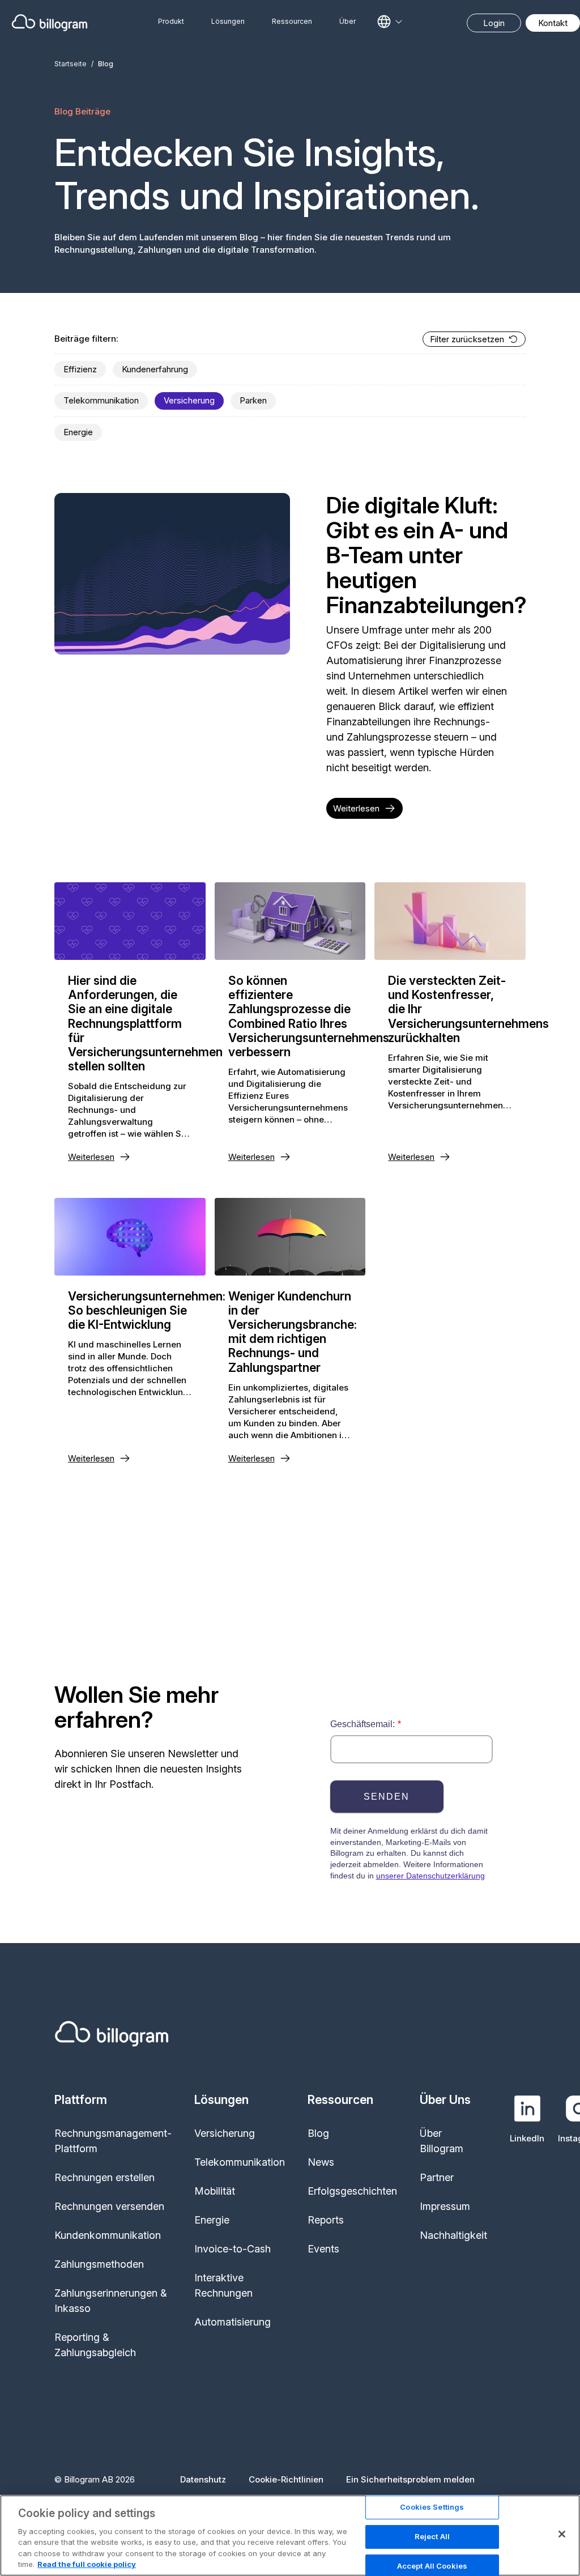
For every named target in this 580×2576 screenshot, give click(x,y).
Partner (437, 2177)
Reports (326, 2220)
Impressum (445, 2206)
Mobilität (215, 2191)
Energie (78, 432)
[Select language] (390, 22)
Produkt (171, 21)
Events (323, 2249)
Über (347, 21)
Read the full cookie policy (87, 2564)
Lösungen (228, 21)
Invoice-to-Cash (233, 2249)
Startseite (71, 64)
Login (494, 23)
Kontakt (553, 23)
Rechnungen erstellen (105, 2177)
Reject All (432, 2536)
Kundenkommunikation (108, 2235)
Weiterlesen (356, 808)
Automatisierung (233, 2322)
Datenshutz (203, 2479)
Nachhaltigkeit (453, 2235)
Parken (253, 400)
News (321, 2162)
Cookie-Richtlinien (286, 2479)
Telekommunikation (101, 400)
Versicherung (189, 400)
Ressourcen (292, 21)
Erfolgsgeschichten (352, 2191)
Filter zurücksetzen (467, 339)
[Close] (562, 2534)
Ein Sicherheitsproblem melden (410, 2479)
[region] (290, 2535)
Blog (318, 2133)
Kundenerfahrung (155, 369)
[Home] (50, 23)
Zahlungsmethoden (99, 2264)
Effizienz (80, 369)
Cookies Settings (432, 2507)
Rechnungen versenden (109, 2206)
